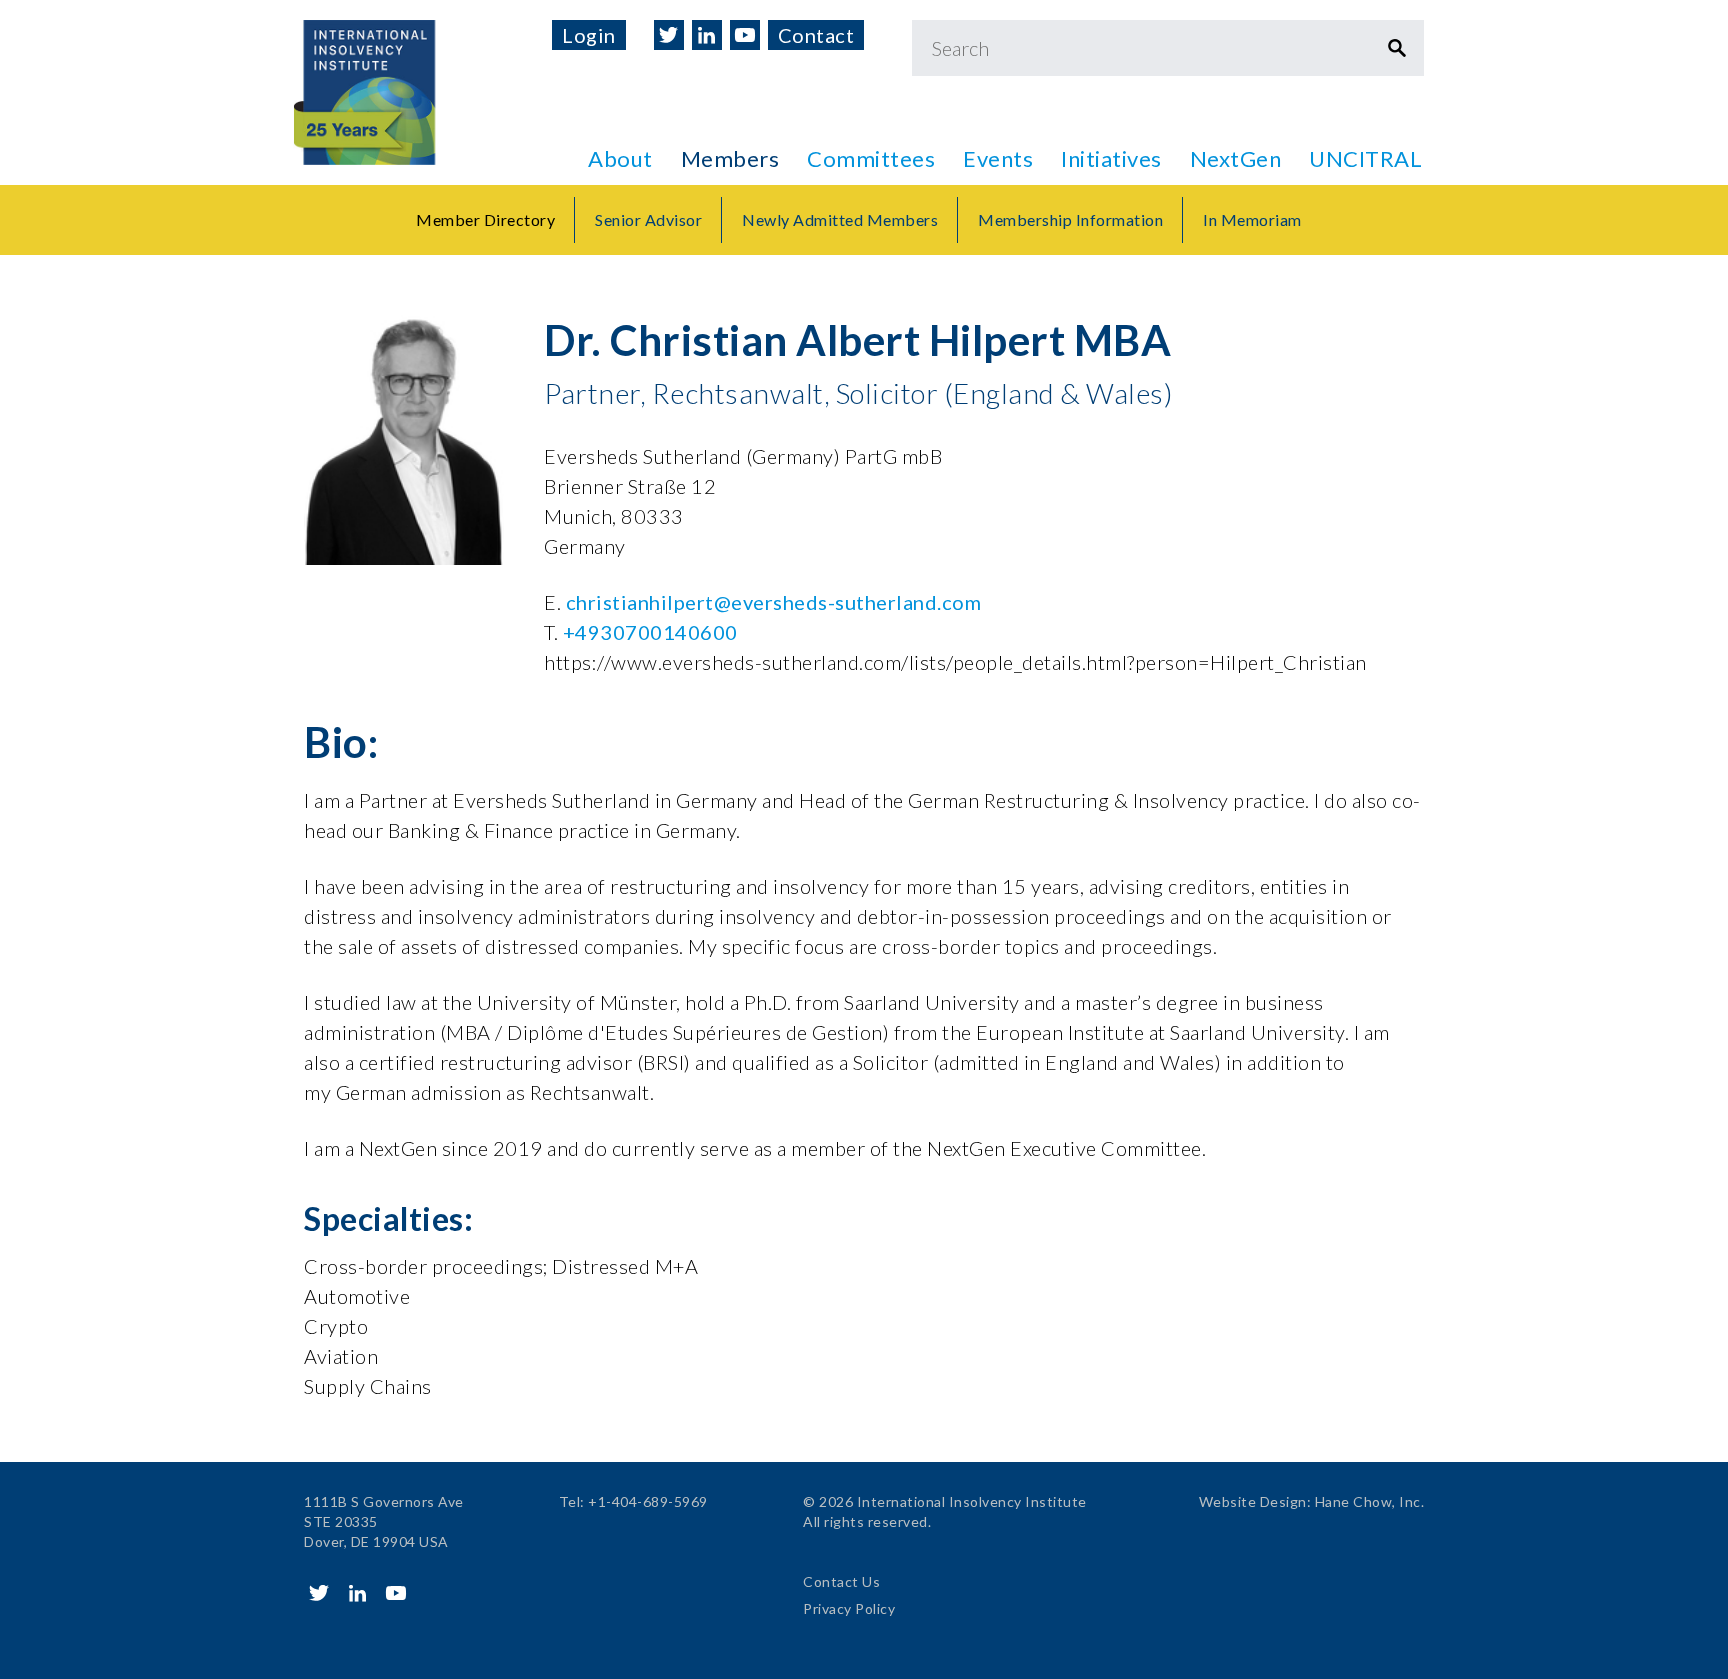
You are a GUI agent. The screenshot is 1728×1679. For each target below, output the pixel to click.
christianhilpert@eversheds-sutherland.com (774, 602)
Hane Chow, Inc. (1370, 1501)
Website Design (1253, 1501)
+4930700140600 (650, 632)
